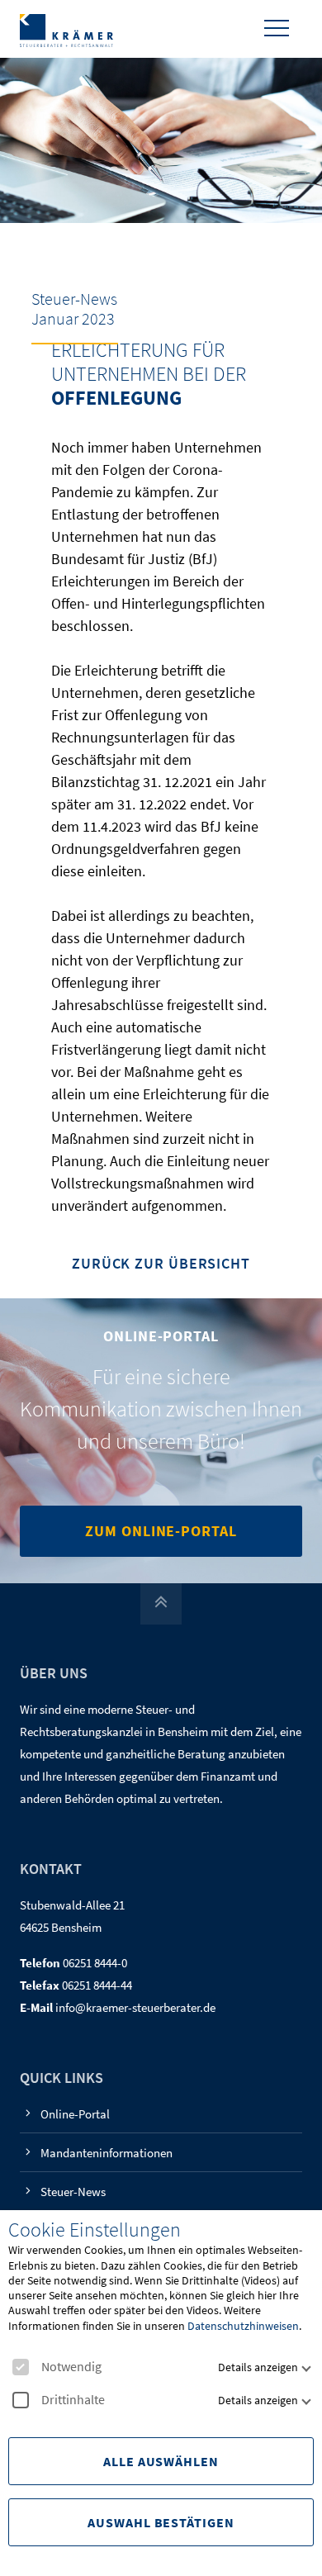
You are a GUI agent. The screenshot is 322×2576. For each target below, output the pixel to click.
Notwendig (71, 2367)
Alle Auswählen (161, 2461)
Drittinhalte (73, 2400)
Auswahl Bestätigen (161, 2522)
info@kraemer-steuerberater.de (135, 2007)
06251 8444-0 (95, 1963)
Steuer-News (73, 2192)
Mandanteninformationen (107, 2153)
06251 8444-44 (97, 1985)
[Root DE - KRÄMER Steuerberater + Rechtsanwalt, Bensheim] (66, 29)
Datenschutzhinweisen (243, 2326)
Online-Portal (75, 2114)
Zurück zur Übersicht (161, 1264)
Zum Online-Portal (161, 1531)
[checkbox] (21, 2367)
